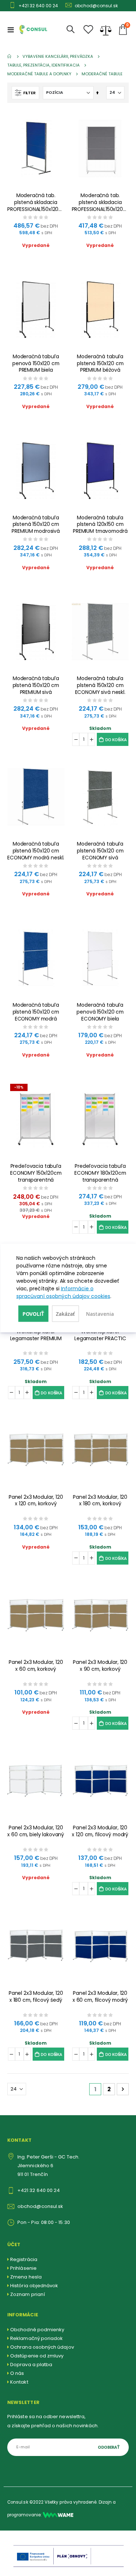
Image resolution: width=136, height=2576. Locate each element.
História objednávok (34, 2286)
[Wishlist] (88, 30)
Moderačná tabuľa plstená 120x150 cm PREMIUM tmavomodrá (100, 525)
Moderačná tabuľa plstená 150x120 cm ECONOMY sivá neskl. (100, 685)
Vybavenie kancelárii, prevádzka (58, 57)
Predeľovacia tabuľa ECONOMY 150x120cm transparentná (36, 1173)
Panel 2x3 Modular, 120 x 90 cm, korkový (100, 1666)
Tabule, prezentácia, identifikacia (44, 65)
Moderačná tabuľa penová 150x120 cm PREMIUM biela (36, 364)
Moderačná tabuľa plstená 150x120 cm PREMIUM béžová (100, 364)
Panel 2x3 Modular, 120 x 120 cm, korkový (36, 1501)
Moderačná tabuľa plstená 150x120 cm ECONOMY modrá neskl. (36, 851)
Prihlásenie (23, 2268)
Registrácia (24, 2259)
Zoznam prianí (28, 2294)
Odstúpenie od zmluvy (37, 2356)
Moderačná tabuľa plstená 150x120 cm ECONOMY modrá (36, 1012)
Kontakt (19, 2382)
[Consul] (58, 2515)
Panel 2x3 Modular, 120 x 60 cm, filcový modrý (100, 1997)
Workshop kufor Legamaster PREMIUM (36, 1335)
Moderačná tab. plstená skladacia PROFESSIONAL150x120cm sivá (100, 202)
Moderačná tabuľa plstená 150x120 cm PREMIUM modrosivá (36, 525)
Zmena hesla (26, 2277)
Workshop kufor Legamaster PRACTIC (100, 1335)
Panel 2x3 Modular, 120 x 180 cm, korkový (100, 1501)
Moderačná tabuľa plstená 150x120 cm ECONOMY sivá (100, 851)
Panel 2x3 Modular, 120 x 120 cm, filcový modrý (100, 1831)
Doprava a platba (31, 2365)
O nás (17, 2373)
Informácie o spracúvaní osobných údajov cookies (63, 1292)
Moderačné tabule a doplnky (39, 74)
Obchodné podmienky (37, 2330)
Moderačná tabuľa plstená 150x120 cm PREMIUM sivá (36, 685)
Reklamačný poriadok (36, 2338)
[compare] (106, 29)
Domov (10, 56)
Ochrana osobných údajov (42, 2347)
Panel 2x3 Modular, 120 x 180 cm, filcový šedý (36, 1997)
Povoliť (34, 1314)
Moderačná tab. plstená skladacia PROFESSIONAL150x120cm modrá (36, 202)
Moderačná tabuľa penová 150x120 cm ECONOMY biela (100, 1012)
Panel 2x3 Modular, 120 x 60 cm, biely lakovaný (36, 1831)
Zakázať (65, 1314)
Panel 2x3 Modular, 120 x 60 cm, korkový (36, 1666)
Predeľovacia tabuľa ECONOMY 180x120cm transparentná (100, 1173)
